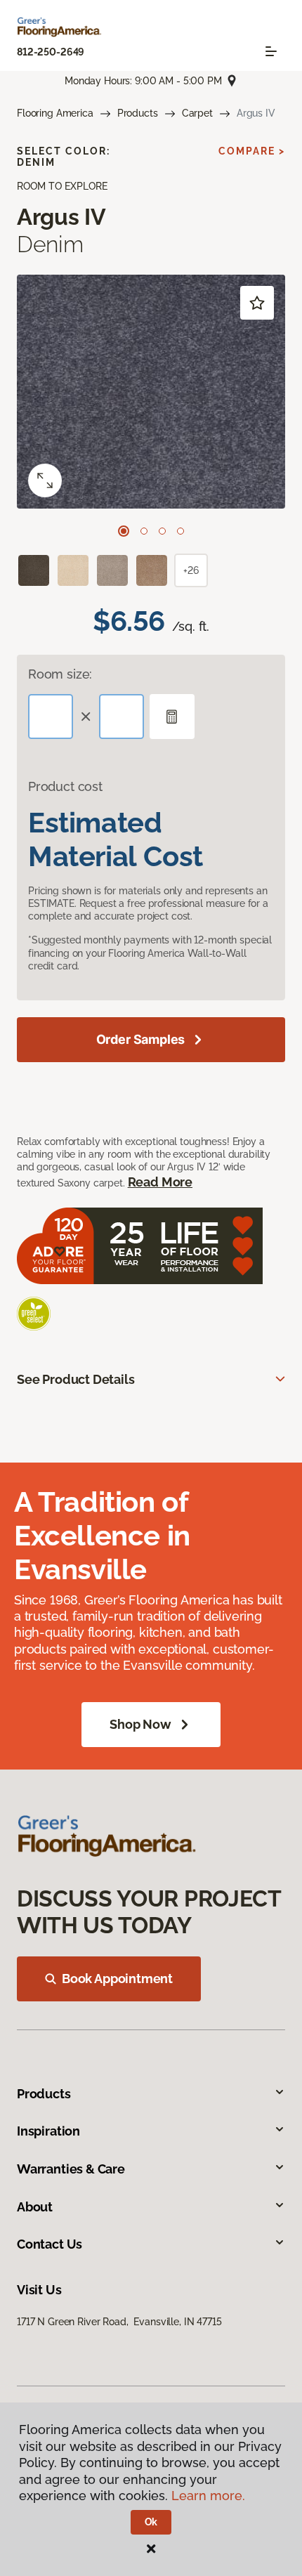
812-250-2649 (51, 52)
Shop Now (140, 1724)
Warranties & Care (71, 2169)
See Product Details (76, 1379)
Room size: (60, 674)
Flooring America (55, 113)
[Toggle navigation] (271, 51)
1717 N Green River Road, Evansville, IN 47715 (119, 2322)
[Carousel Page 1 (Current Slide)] (124, 531)
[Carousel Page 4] (180, 531)
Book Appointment (117, 1979)
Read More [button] (160, 1182)
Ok (151, 2522)
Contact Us (50, 2244)
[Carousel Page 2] (144, 531)
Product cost (65, 786)
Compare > (252, 151)
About (35, 2207)
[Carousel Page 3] (162, 531)
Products (138, 113)
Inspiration (48, 2131)
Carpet (197, 113)
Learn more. (208, 2496)
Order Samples (141, 1039)
